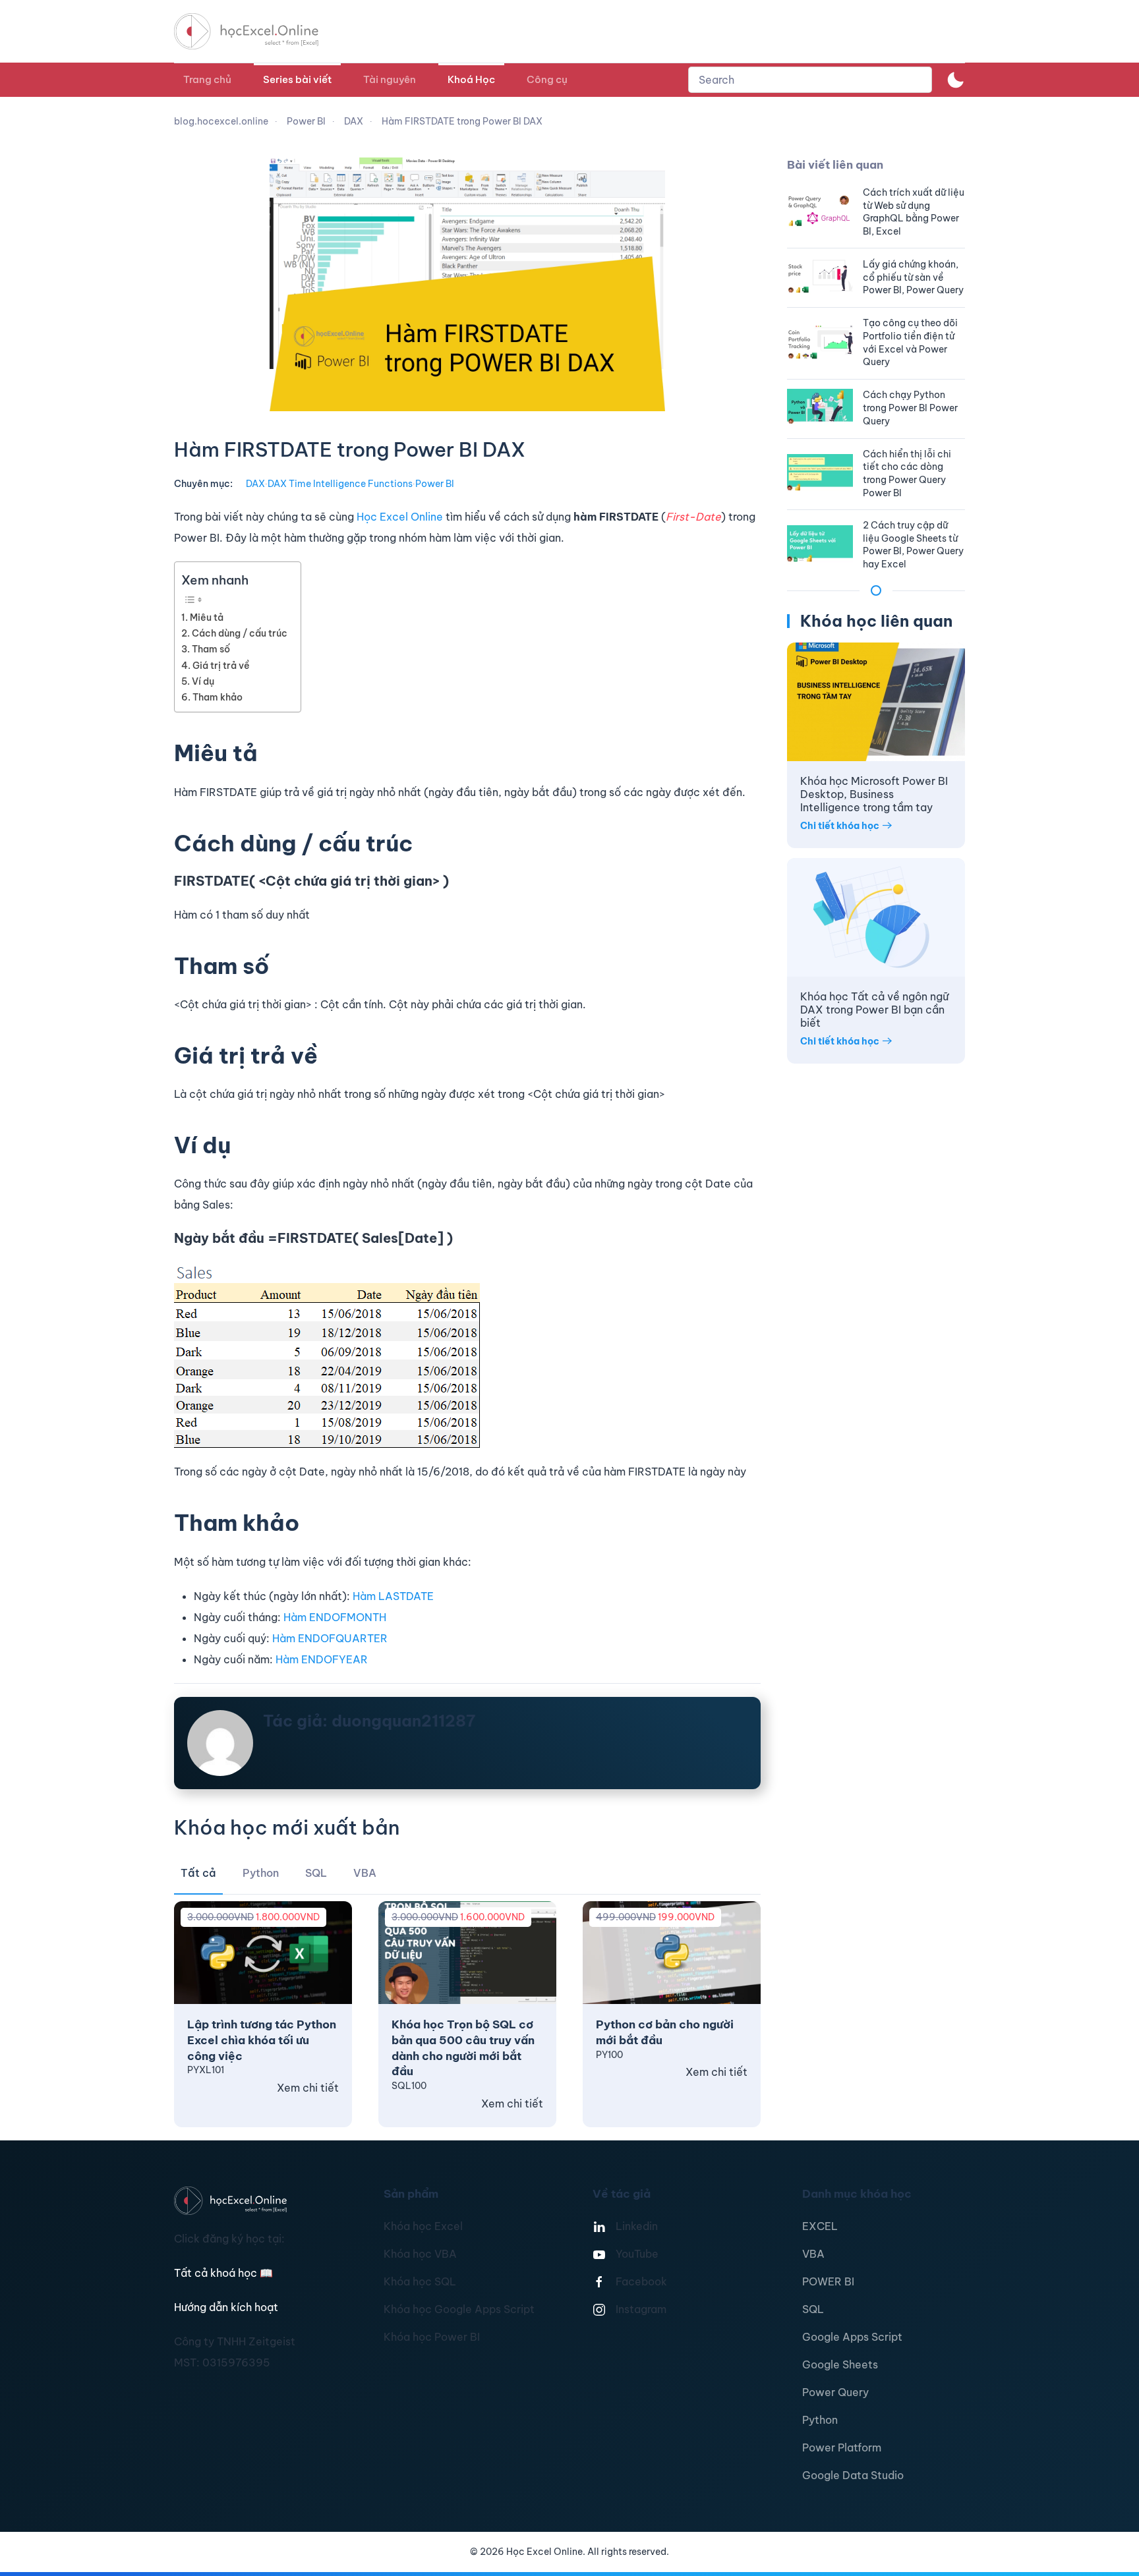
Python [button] (261, 1873)
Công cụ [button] (547, 79)
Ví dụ (203, 681)
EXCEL (820, 2226)
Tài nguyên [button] (390, 79)
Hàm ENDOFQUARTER (330, 1638)
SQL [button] (316, 1873)
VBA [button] (365, 1873)
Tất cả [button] (198, 1873)
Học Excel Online (400, 517)
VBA (813, 2254)
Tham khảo (218, 697)
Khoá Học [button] (471, 79)
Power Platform (842, 2447)
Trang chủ (207, 79)
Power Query (835, 2392)
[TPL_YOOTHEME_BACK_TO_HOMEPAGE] (258, 31)
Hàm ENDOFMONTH (335, 1617)
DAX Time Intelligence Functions (340, 484)
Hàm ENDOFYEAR (322, 1659)
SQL (813, 2309)
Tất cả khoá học (223, 2273)
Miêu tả (207, 617)
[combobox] (810, 80)
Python (820, 2420)
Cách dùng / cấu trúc (240, 633)
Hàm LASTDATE (393, 1596)
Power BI (435, 484)
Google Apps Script (852, 2337)
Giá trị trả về (221, 666)
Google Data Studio (853, 2475)
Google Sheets (840, 2364)
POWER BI (828, 2281)
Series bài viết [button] (297, 79)
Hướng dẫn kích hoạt (226, 2307)
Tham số (211, 649)
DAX (255, 484)
